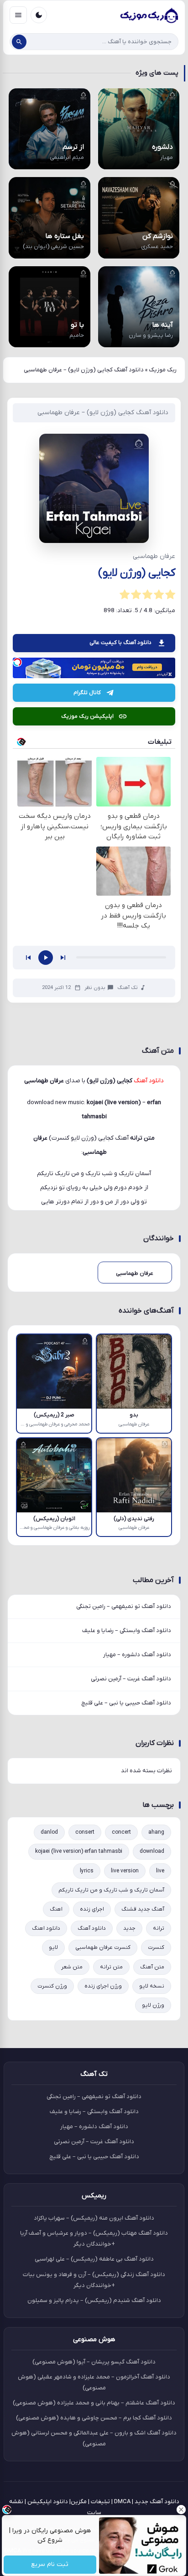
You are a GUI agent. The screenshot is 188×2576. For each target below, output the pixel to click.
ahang (156, 1832)
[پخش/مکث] (46, 958)
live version (125, 1871)
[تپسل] (17, 662)
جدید (129, 1928)
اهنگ (56, 1909)
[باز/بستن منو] (18, 15)
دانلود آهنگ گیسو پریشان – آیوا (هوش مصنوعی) (94, 2362)
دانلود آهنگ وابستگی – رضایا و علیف (127, 1630)
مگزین (79, 2502)
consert (85, 1832)
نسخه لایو (152, 1986)
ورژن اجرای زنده (103, 1986)
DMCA (122, 2502)
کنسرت (156, 1947)
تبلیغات (100, 2502)
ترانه (159, 1928)
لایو (53, 1947)
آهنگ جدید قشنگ (143, 1909)
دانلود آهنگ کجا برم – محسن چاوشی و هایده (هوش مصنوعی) (94, 2418)
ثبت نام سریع (50, 2565)
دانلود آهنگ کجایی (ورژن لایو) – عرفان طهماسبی (103, 413)
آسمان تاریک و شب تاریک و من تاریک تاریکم (111, 1890)
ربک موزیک (163, 370)
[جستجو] (19, 42)
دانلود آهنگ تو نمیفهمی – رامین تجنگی (124, 1606)
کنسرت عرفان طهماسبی (103, 1947)
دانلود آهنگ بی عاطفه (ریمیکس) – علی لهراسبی (94, 2259)
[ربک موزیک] (149, 15)
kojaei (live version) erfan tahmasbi (79, 1851)
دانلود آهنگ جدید (157, 2502)
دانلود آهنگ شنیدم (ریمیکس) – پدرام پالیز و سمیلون (94, 2300)
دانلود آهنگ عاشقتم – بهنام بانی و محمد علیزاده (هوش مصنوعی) (94, 2403)
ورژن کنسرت (52, 1986)
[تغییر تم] (39, 15)
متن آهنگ (152, 1967)
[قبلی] (28, 958)
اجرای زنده (92, 1909)
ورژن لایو (153, 2005)
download (152, 1851)
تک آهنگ (128, 988)
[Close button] (181, 2510)
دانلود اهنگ (46, 1928)
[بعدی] (63, 958)
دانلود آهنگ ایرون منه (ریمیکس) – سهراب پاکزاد (94, 2218)
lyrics (87, 1871)
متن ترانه (111, 1967)
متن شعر (72, 1967)
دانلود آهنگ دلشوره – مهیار (137, 1655)
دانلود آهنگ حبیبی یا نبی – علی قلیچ (126, 1703)
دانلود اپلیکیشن (48, 2502)
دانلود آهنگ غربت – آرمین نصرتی (131, 1679)
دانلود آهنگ (92, 1928)
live (160, 1871)
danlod (49, 1832)
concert (121, 1832)
